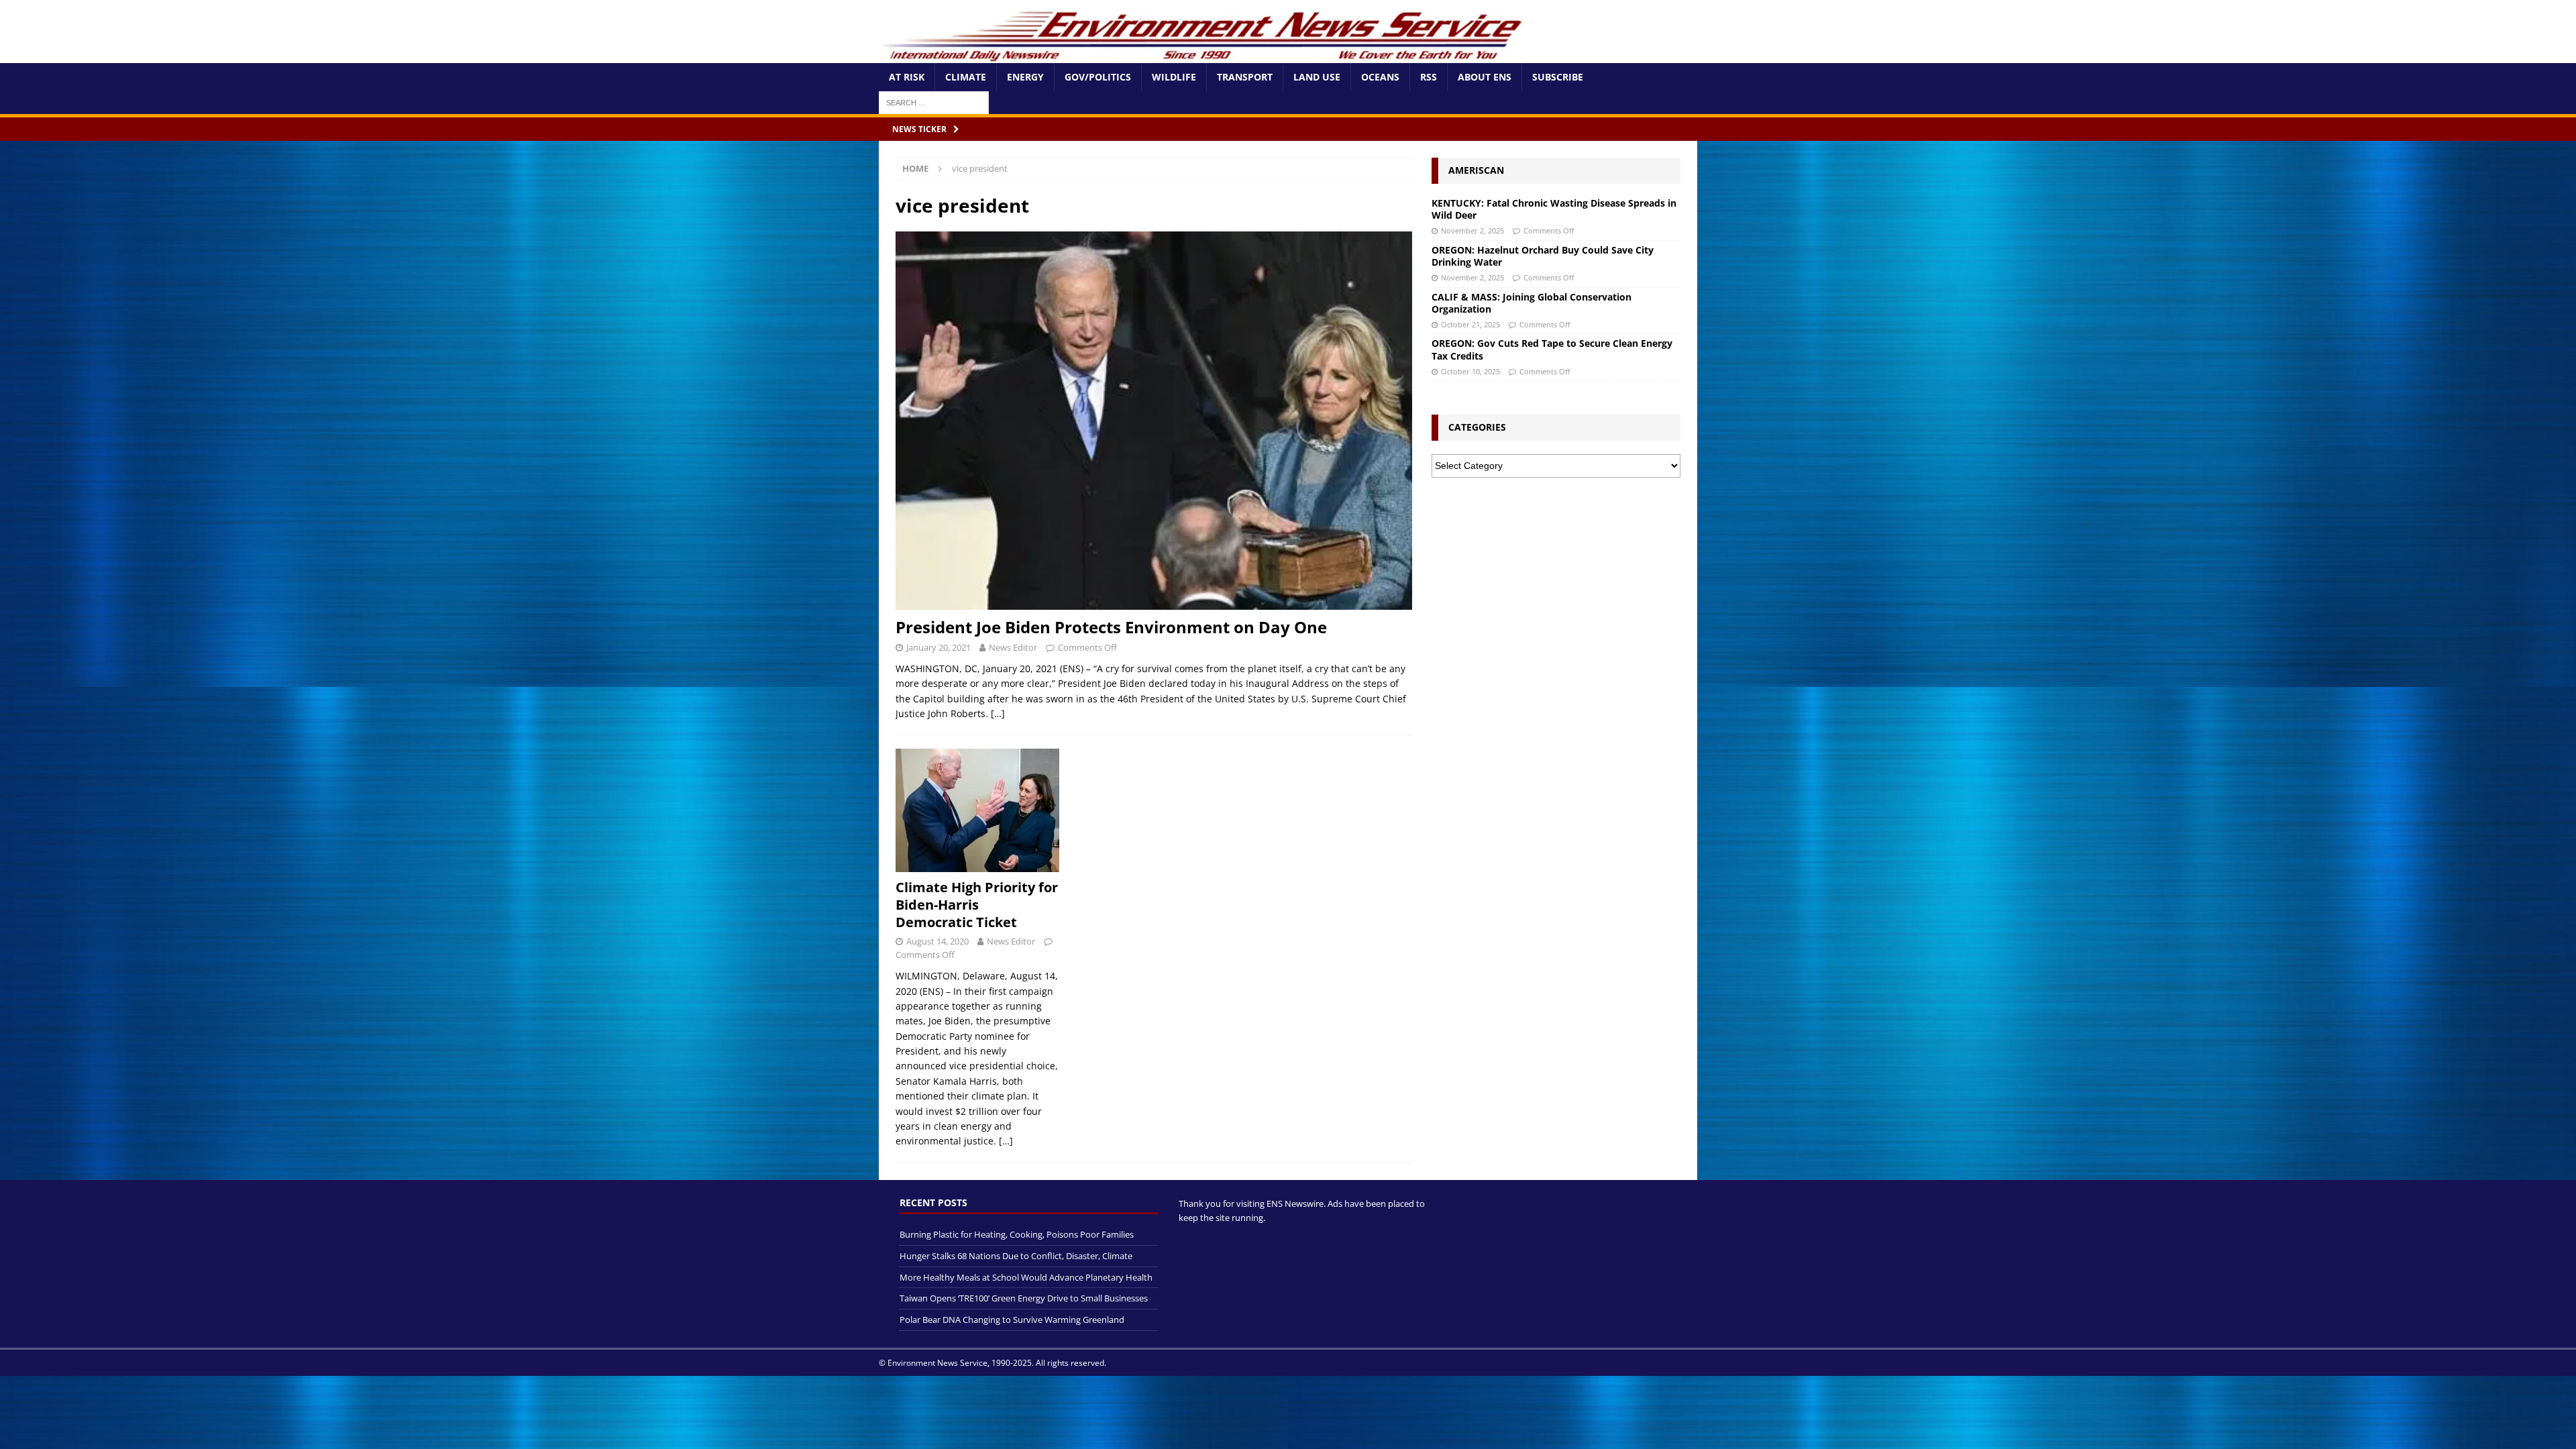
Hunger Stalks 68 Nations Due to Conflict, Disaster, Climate (1016, 1256)
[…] (998, 713)
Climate (966, 77)
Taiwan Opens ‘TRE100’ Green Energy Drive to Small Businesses (1024, 1298)
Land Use (1317, 77)
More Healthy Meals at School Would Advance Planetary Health (1026, 1277)
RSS (1429, 77)
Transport (1245, 77)
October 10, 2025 (1470, 371)
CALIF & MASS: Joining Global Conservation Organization (1532, 303)
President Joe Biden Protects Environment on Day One (1111, 627)
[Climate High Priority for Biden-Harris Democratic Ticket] (977, 810)
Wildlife (1174, 77)
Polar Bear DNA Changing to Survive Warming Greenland (1012, 1320)
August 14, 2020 (937, 941)
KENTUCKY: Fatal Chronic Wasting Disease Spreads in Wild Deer (1554, 209)
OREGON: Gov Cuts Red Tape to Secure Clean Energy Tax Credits (1552, 349)
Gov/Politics (1098, 77)
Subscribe (1558, 77)
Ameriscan (1476, 170)
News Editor (1013, 647)
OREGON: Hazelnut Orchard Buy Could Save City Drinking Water (1543, 256)
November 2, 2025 (1472, 230)
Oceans (1380, 77)
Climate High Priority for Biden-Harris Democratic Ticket (977, 905)
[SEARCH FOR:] (934, 102)
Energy (1025, 77)
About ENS (1485, 77)
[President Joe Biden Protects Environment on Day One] (1154, 421)
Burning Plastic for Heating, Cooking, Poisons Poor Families (1017, 1234)
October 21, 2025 (1470, 324)
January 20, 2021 (938, 647)
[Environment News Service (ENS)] (1204, 55)
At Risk (907, 77)
